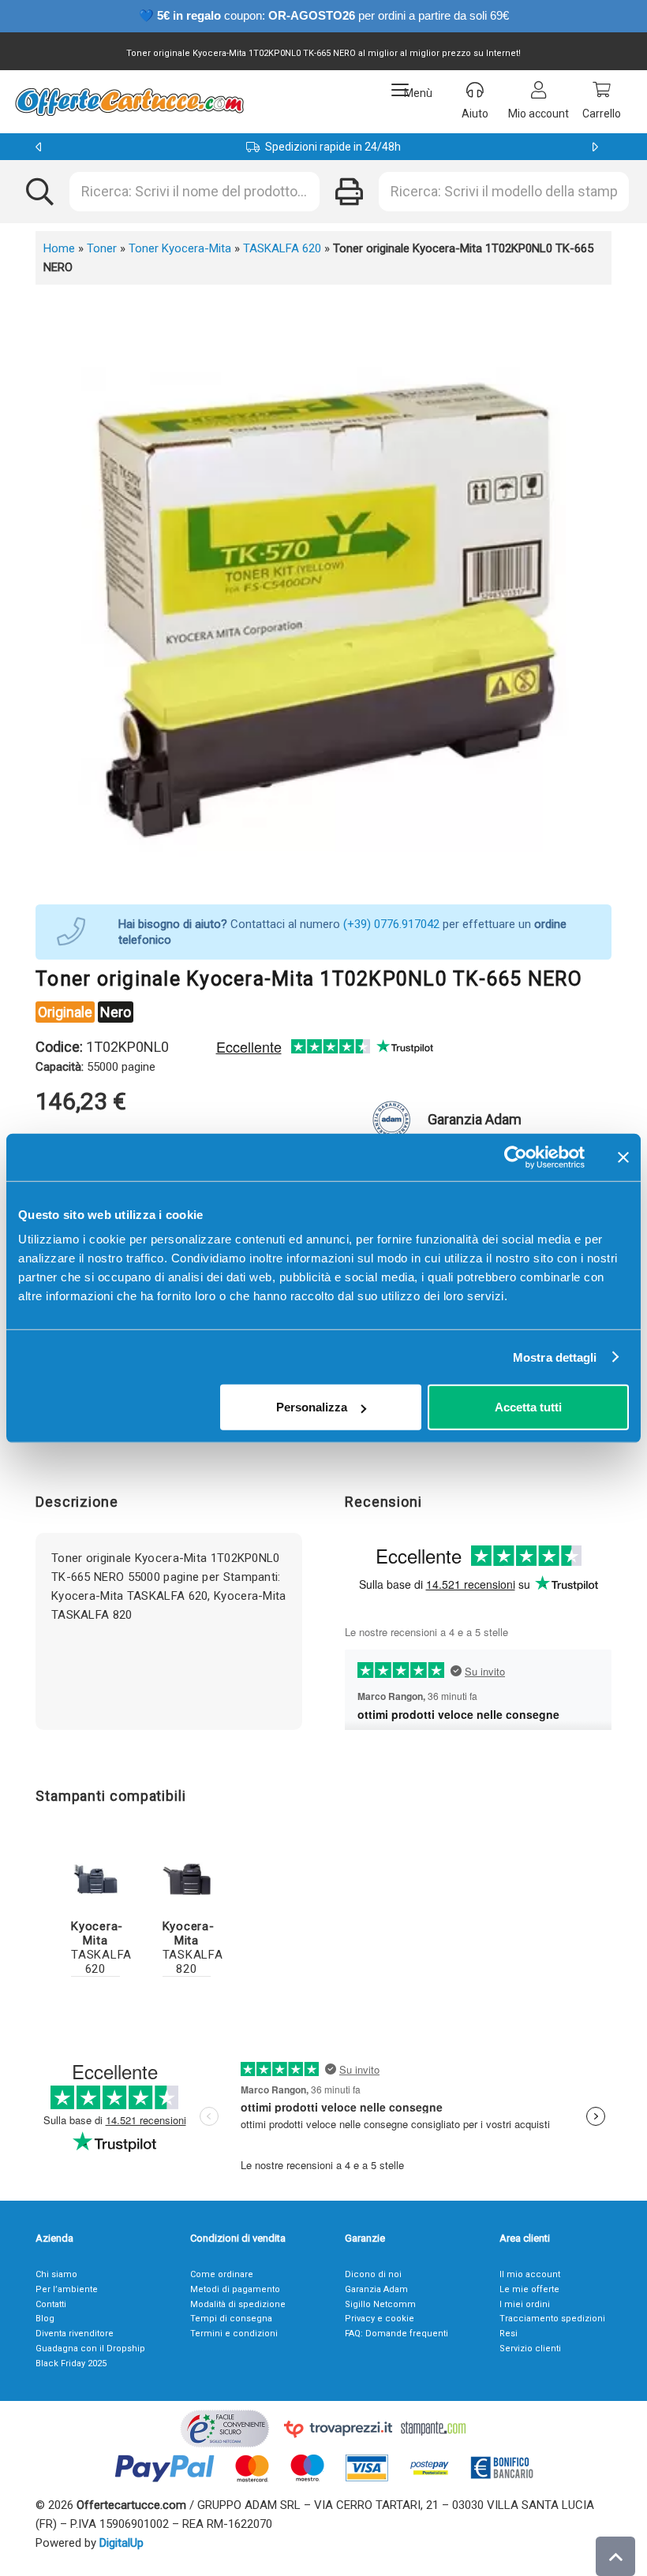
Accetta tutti (528, 1407)
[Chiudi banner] (623, 1157)
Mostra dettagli (555, 1357)
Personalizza (312, 1407)
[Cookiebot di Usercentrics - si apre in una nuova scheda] (516, 1157)
